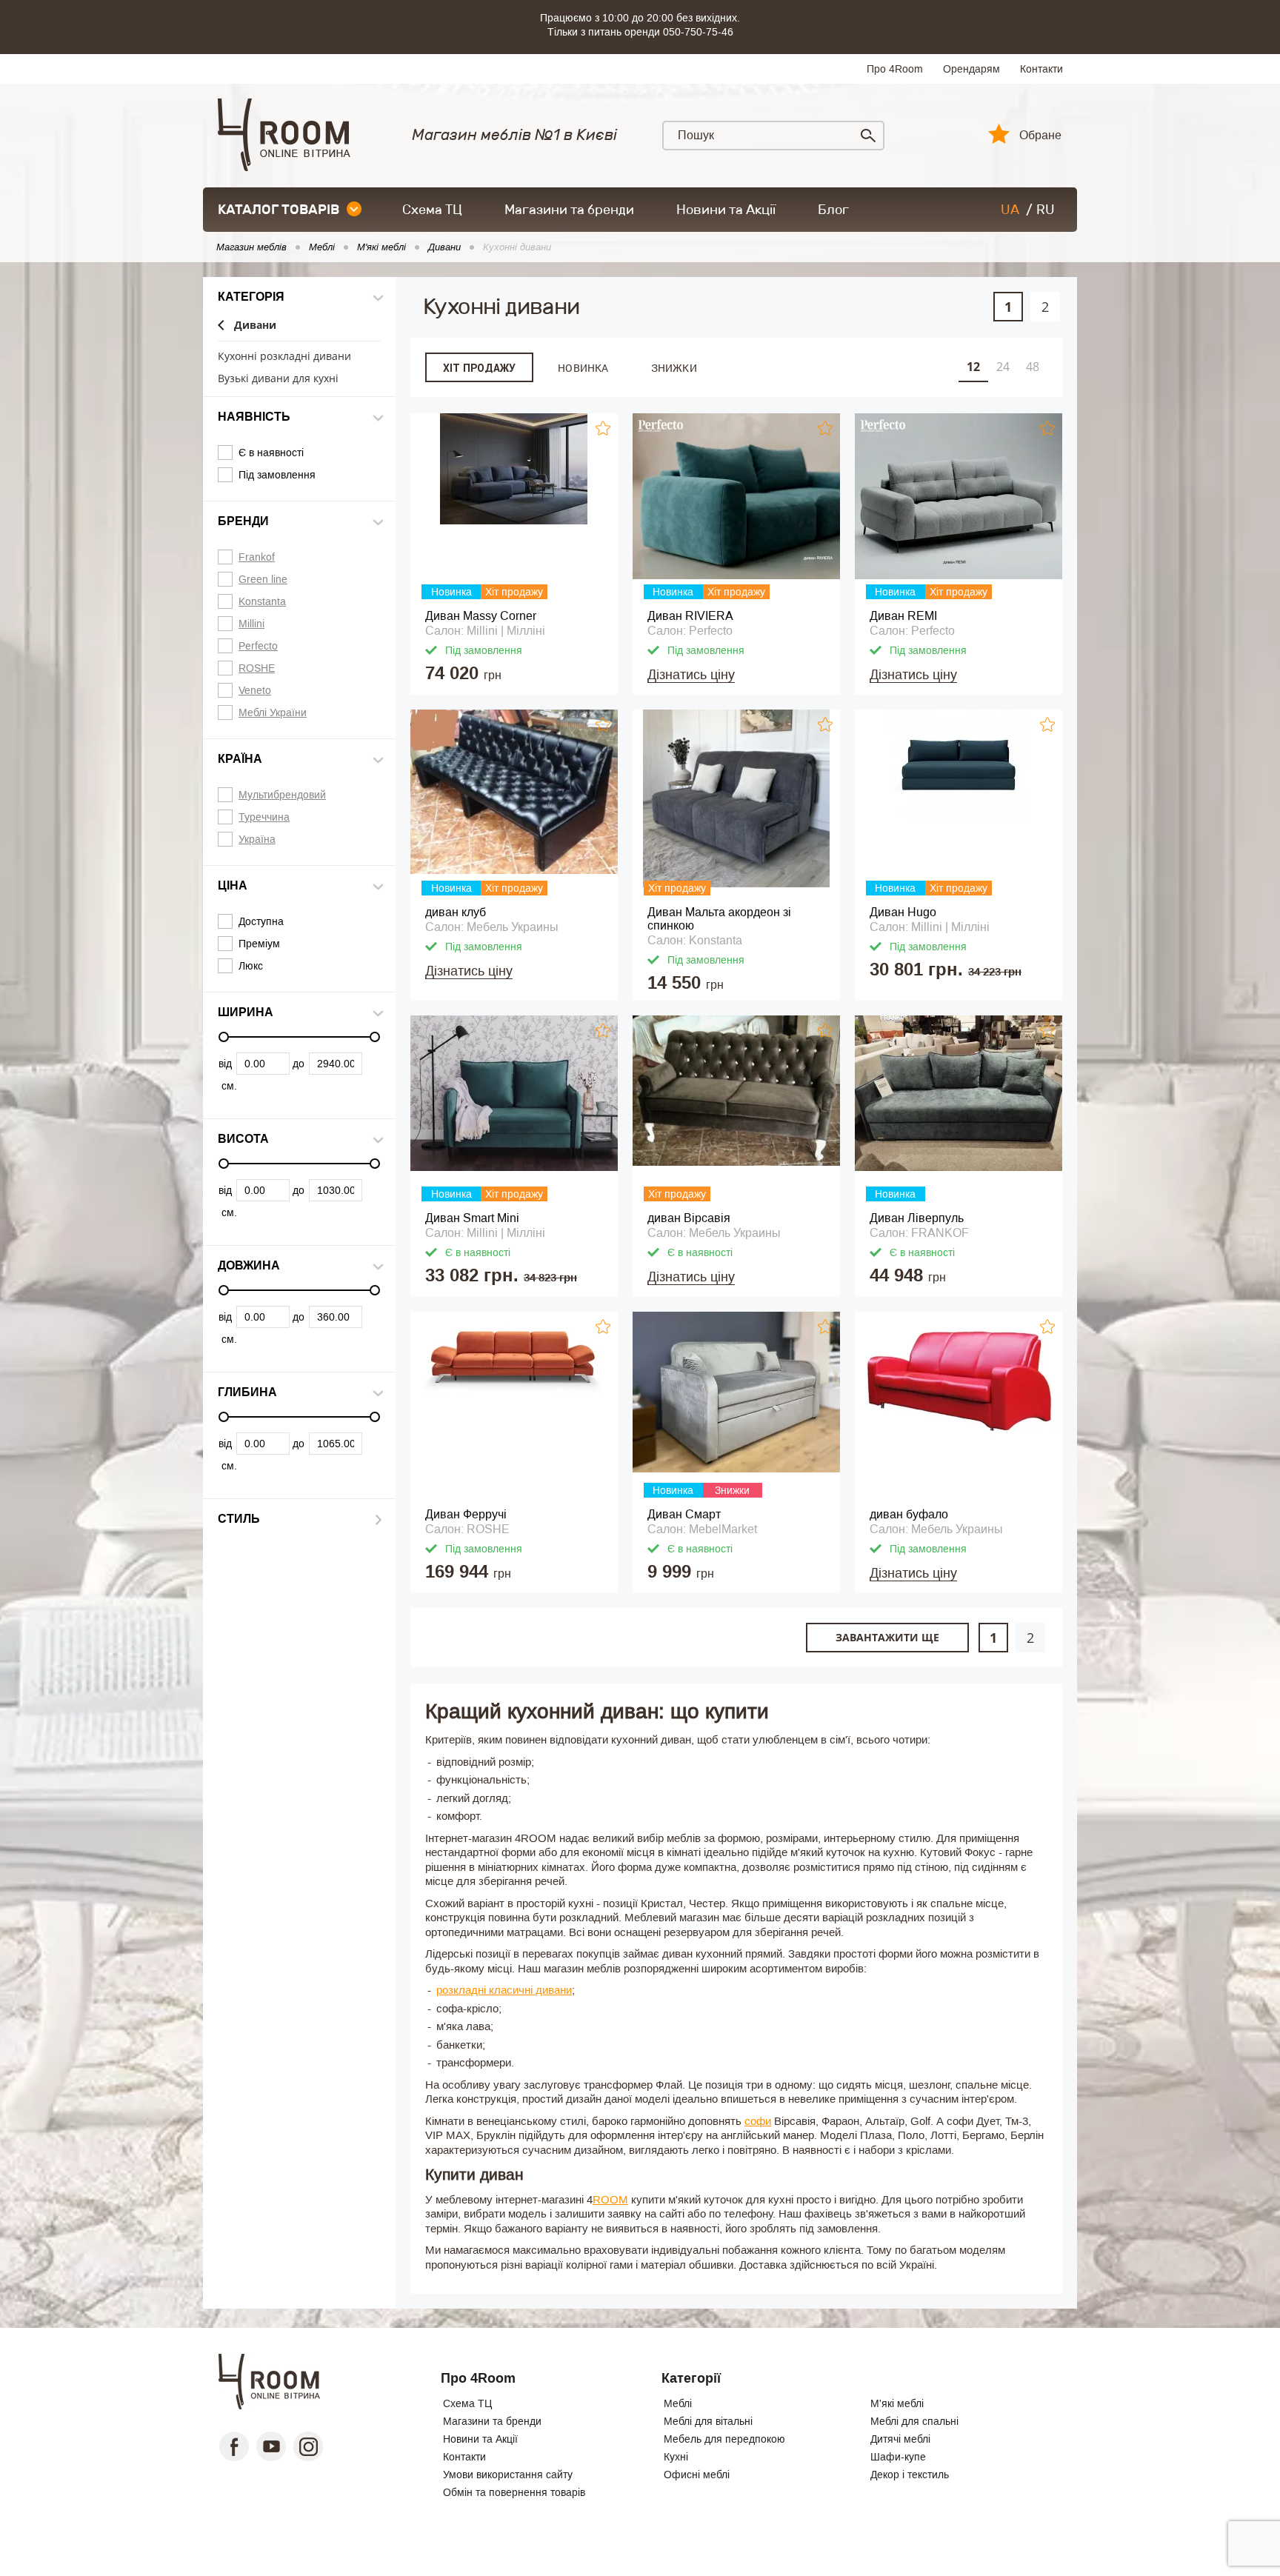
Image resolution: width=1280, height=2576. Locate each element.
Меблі (678, 2403)
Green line (263, 579)
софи (758, 2121)
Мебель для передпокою (724, 2439)
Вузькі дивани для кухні (278, 379)
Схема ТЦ (432, 210)
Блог (833, 210)
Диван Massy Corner (481, 616)
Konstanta (262, 601)
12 (973, 367)
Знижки (674, 368)
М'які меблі (897, 2403)
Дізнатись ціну (691, 675)
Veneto (255, 690)
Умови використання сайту (508, 2475)
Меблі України (273, 713)
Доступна (261, 921)
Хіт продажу (479, 368)
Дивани (255, 326)
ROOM (610, 2199)
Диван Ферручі (466, 1514)
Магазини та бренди (569, 210)
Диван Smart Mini (472, 1218)
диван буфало (909, 1514)
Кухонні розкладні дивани (284, 357)
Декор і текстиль (910, 2475)
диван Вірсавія (689, 1218)
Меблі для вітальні (708, 2421)
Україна (257, 839)
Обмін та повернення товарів (514, 2492)
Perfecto (258, 646)
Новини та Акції (726, 210)
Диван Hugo (903, 912)
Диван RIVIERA (690, 616)
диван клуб (456, 912)
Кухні (676, 2457)
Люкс (251, 966)
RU (1046, 210)
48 (1033, 367)
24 (1003, 367)
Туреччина (264, 817)
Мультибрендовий (282, 795)
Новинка (583, 368)
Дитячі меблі (900, 2439)
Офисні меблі (697, 2475)
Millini (251, 624)
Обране (1040, 136)
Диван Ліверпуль (917, 1218)
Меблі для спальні (914, 2421)
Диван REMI (903, 616)
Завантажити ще (887, 1637)
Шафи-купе (898, 2457)
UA (1010, 210)
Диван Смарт (684, 1514)
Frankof (257, 557)
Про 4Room (895, 69)
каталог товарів (279, 210)
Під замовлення (277, 475)
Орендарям (971, 69)
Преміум (259, 944)
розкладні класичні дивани (504, 1990)
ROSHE (257, 668)
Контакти (1041, 69)
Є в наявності (271, 453)
